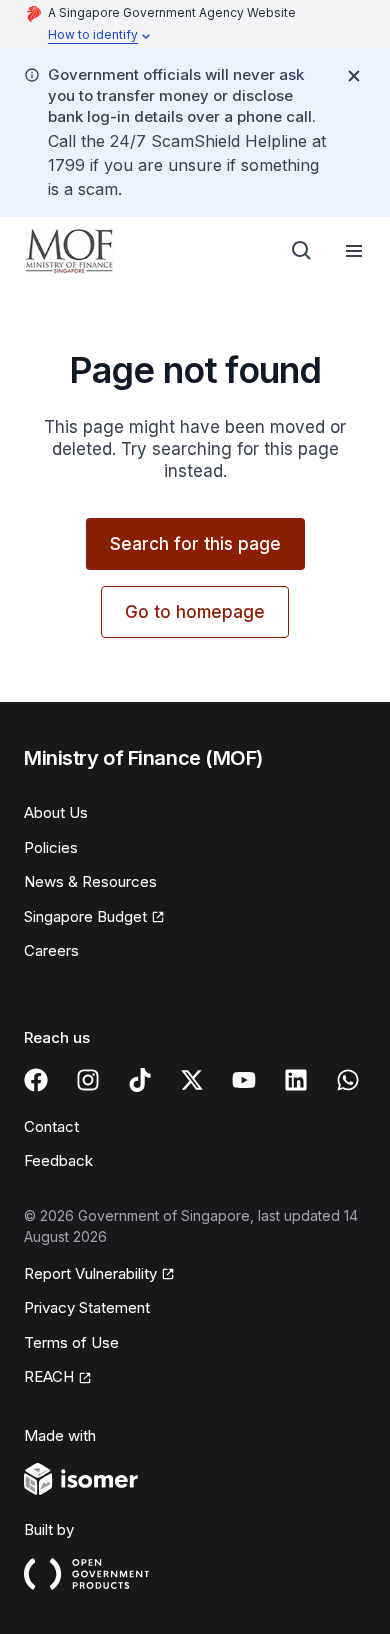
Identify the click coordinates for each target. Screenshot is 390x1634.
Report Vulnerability (90, 1273)
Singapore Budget (85, 916)
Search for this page (195, 544)
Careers (51, 950)
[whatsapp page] (348, 1080)
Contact (51, 1126)
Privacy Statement (87, 1307)
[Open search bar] (302, 251)
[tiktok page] (140, 1080)
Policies (51, 847)
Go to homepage (195, 612)
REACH (49, 1376)
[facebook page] (36, 1080)
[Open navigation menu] (354, 251)
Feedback (58, 1160)
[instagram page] (88, 1080)
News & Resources (90, 881)
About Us (56, 812)
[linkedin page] (296, 1080)
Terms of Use (71, 1342)
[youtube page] (244, 1080)
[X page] (192, 1080)
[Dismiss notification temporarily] (354, 76)
